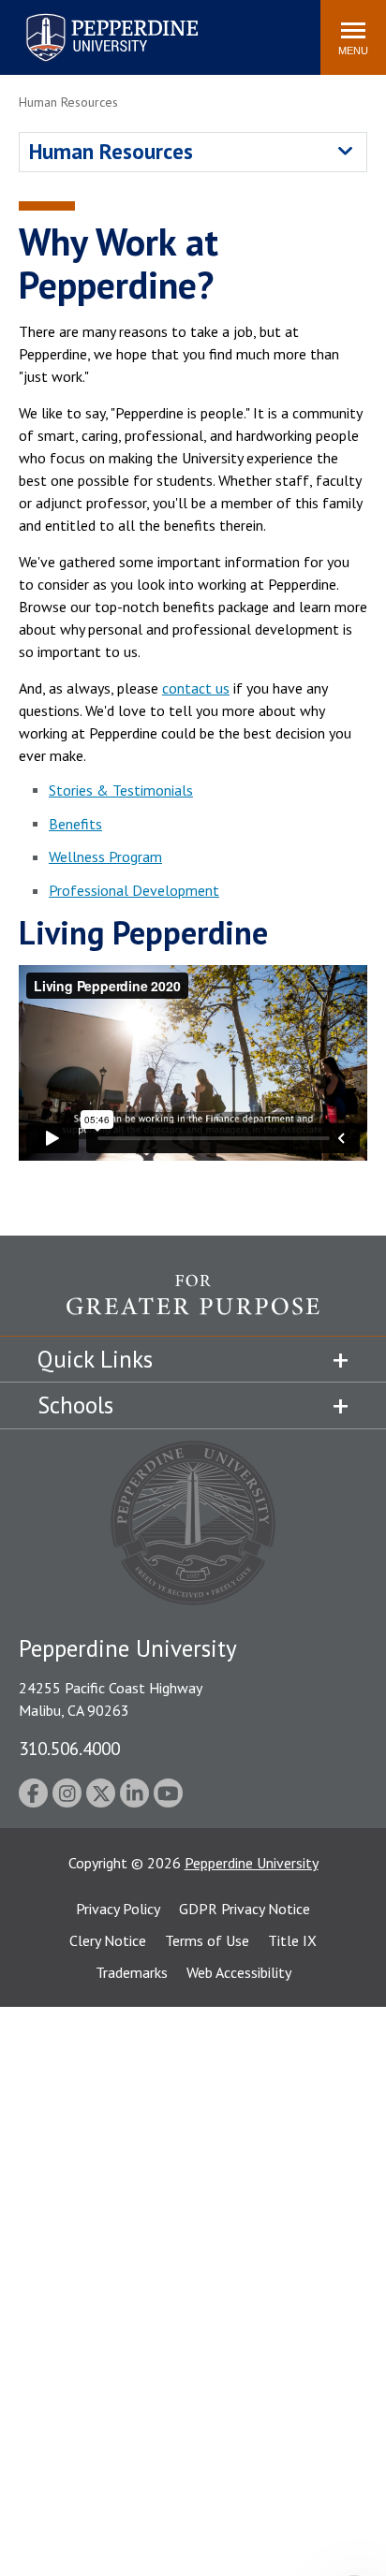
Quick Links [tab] (95, 1359)
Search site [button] (51, 28)
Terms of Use (207, 1940)
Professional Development (134, 890)
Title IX (292, 1940)
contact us (196, 688)
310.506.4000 (69, 1748)
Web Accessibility (239, 1972)
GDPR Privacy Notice (245, 1909)
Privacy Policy (118, 1909)
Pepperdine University (89, 17)
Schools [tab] (75, 1405)
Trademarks (132, 1972)
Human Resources (111, 151)
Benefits (75, 824)
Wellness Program (105, 856)
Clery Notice (108, 1940)
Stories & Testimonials (121, 790)
